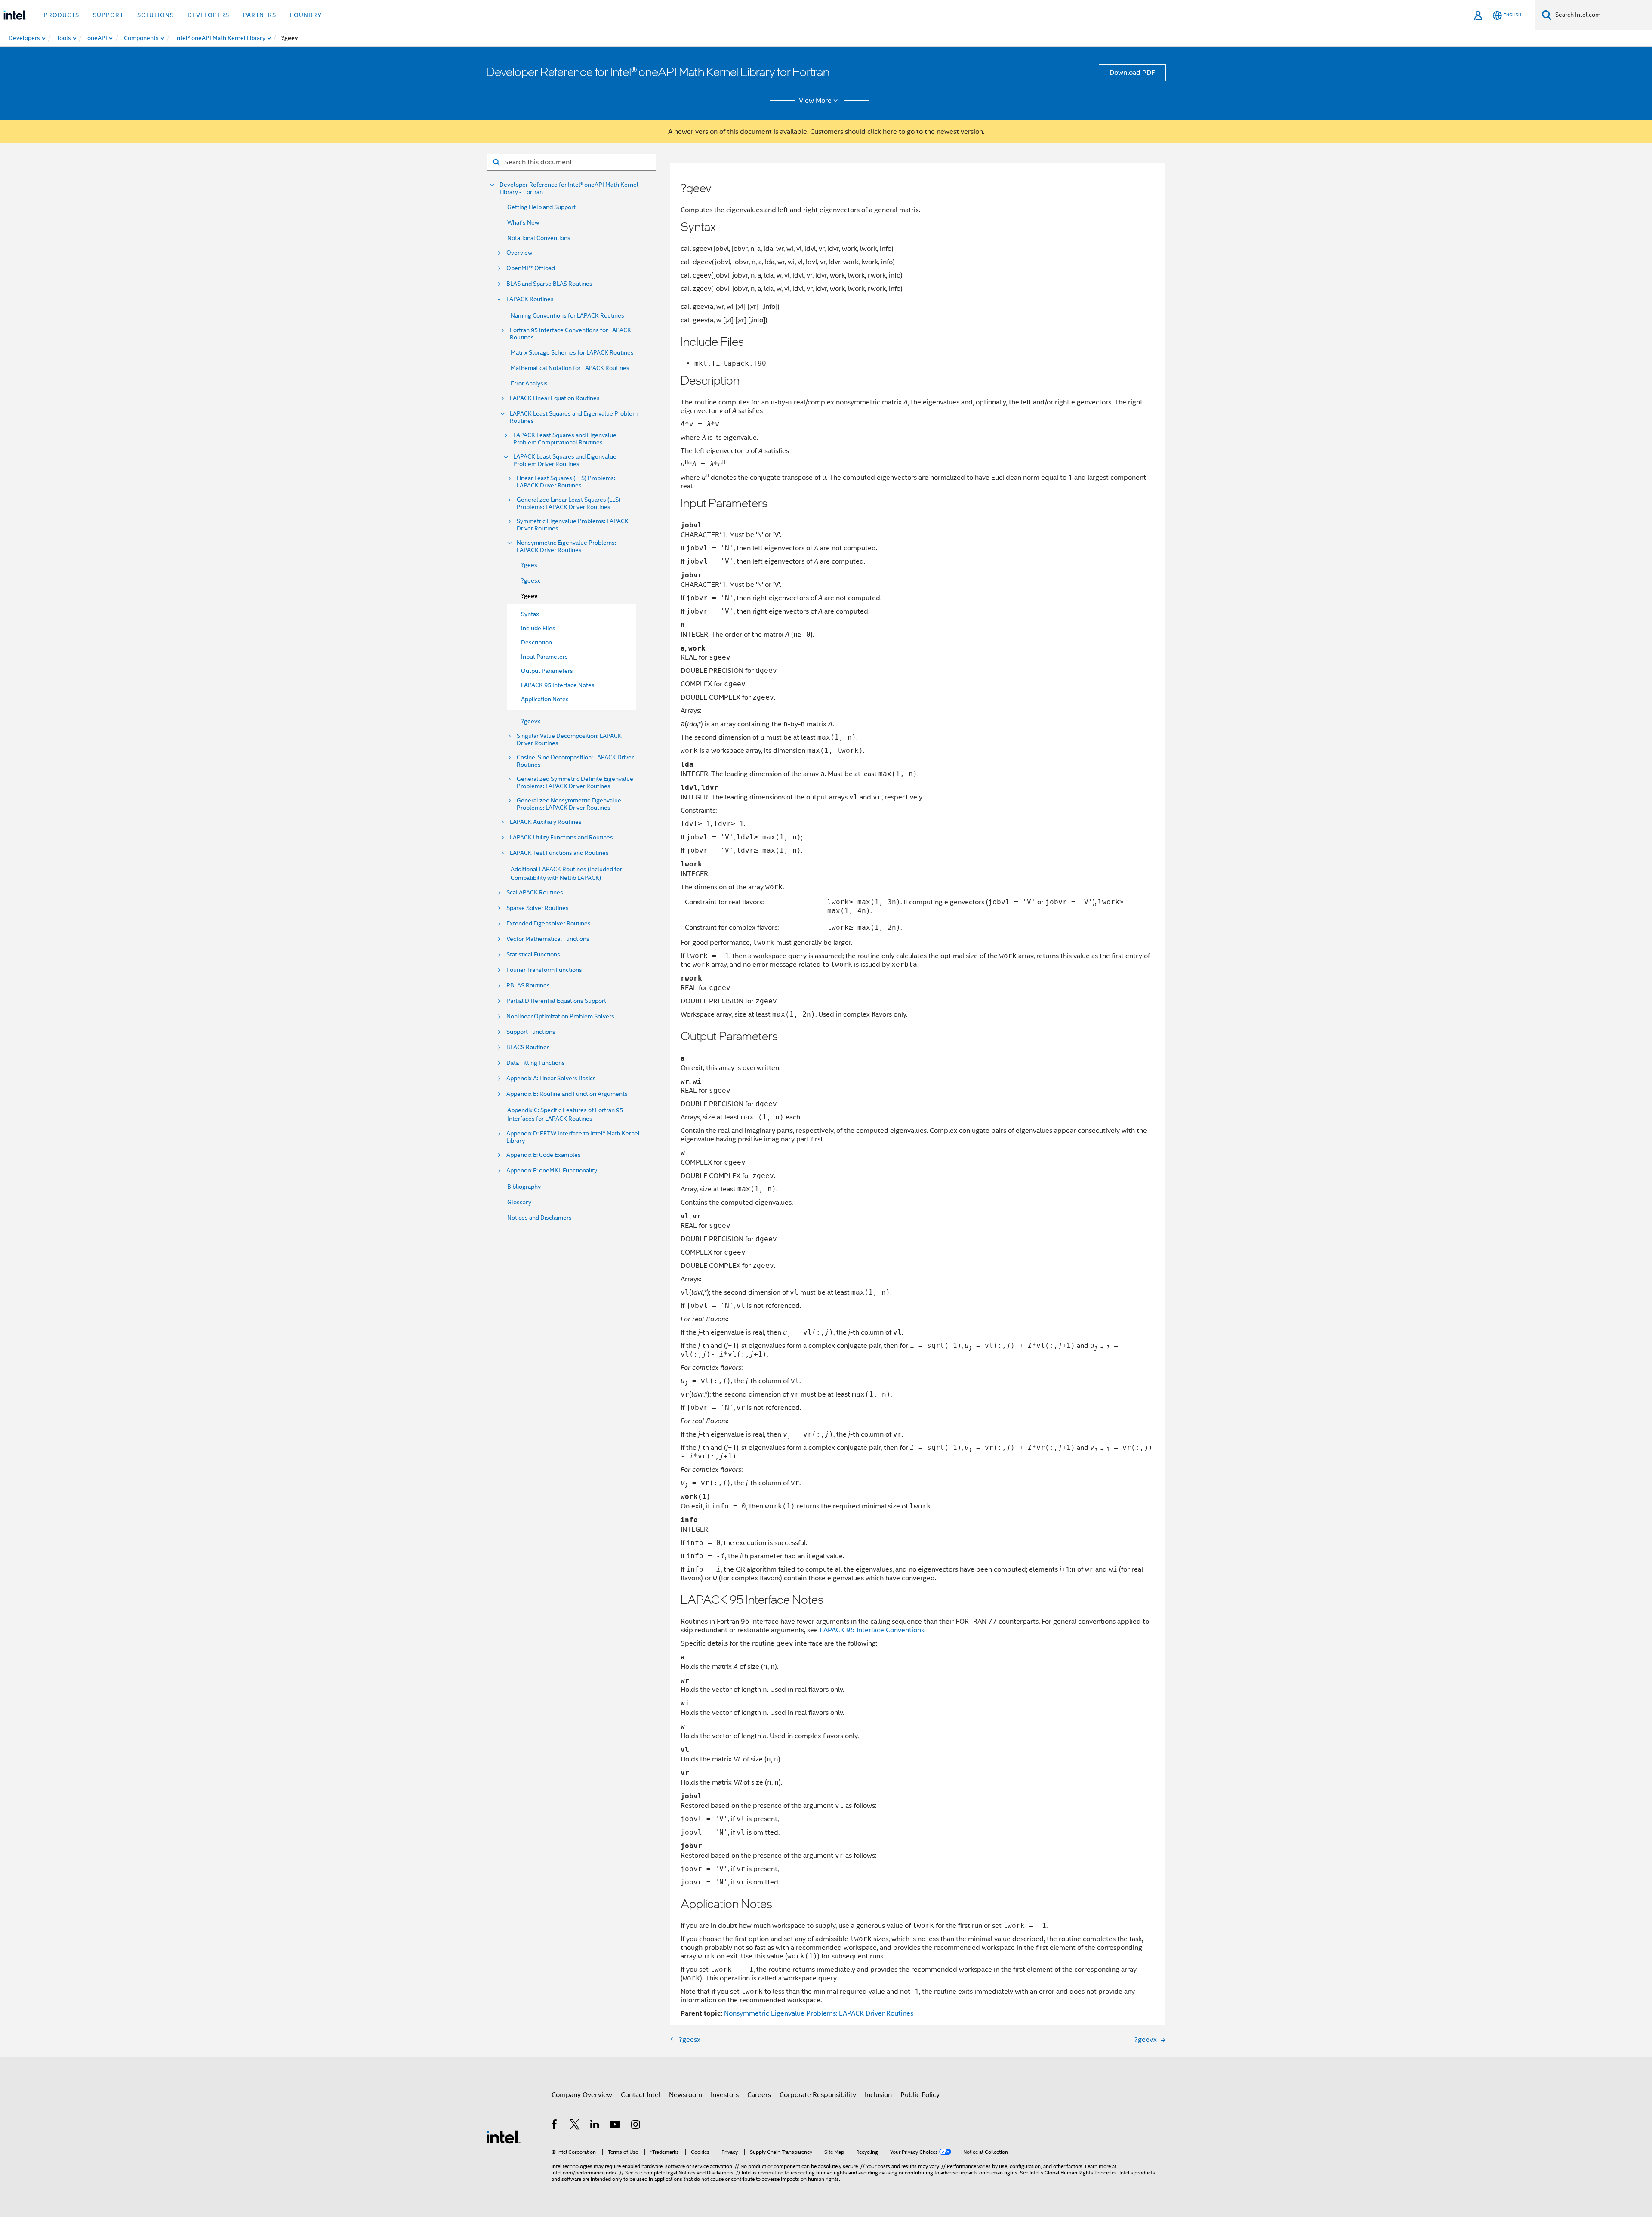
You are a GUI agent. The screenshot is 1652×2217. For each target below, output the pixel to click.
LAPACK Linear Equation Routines (555, 398)
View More (815, 101)
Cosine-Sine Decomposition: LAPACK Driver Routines (575, 761)
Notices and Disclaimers (539, 1218)
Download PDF (1132, 73)
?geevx (531, 721)
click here (882, 132)
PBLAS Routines (528, 985)
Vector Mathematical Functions (548, 939)
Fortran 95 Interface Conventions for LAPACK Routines (570, 334)
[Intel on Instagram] (636, 2126)
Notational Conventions (539, 238)
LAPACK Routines (530, 299)
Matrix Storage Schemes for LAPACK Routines (572, 352)
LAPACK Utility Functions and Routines (561, 837)
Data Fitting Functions (536, 1063)
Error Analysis (529, 383)
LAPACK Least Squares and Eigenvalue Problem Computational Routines (565, 439)
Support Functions (531, 1032)
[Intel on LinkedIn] (595, 2126)
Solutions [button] (156, 15)
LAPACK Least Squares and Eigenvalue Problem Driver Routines (565, 460)
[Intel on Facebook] (555, 2126)
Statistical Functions (533, 954)
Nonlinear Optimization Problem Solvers (560, 1016)
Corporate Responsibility (818, 2095)
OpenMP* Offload (531, 268)
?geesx (531, 580)
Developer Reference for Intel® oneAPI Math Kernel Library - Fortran (569, 188)
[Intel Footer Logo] (503, 2137)
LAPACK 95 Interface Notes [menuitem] (558, 685)
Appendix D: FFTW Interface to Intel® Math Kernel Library (573, 1137)
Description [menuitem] (536, 642)
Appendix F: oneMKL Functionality (552, 1170)
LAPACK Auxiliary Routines (546, 822)
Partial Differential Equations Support (556, 1001)
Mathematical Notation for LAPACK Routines (570, 368)
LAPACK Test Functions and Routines (559, 853)
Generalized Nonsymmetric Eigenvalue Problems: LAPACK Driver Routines (569, 804)
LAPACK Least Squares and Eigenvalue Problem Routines (574, 417)
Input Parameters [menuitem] (544, 657)
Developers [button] (208, 15)
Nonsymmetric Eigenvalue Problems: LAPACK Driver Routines (566, 546)
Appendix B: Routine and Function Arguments (567, 1094)
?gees (529, 565)
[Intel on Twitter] (575, 2126)
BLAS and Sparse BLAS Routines (549, 284)
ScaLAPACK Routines (535, 893)
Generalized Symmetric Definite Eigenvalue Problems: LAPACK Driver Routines (575, 783)
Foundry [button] (306, 15)
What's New (523, 222)
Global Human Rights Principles (1081, 2172)
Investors (725, 2095)
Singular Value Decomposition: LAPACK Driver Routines (569, 740)
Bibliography (524, 1187)
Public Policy (920, 2095)
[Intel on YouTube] (616, 2126)
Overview (519, 253)
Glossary (519, 1202)
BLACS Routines (528, 1047)
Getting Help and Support (541, 207)
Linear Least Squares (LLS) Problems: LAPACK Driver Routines (566, 482)
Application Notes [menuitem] (545, 699)
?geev (529, 596)
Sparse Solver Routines (538, 908)
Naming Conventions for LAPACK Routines (567, 315)
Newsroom (686, 2095)
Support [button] (108, 15)
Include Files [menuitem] (538, 628)
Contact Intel (641, 2095)
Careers (759, 2095)
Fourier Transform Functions (544, 970)
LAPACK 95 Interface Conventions (872, 1630)
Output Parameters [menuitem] (547, 671)
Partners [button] (260, 15)
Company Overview (582, 2095)
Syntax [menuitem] (530, 614)
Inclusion (878, 2095)
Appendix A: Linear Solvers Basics (551, 1078)
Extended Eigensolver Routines (549, 923)
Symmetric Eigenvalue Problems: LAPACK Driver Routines (573, 525)
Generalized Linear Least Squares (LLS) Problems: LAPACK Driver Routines (569, 503)
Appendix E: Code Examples (544, 1155)
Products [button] (62, 15)
